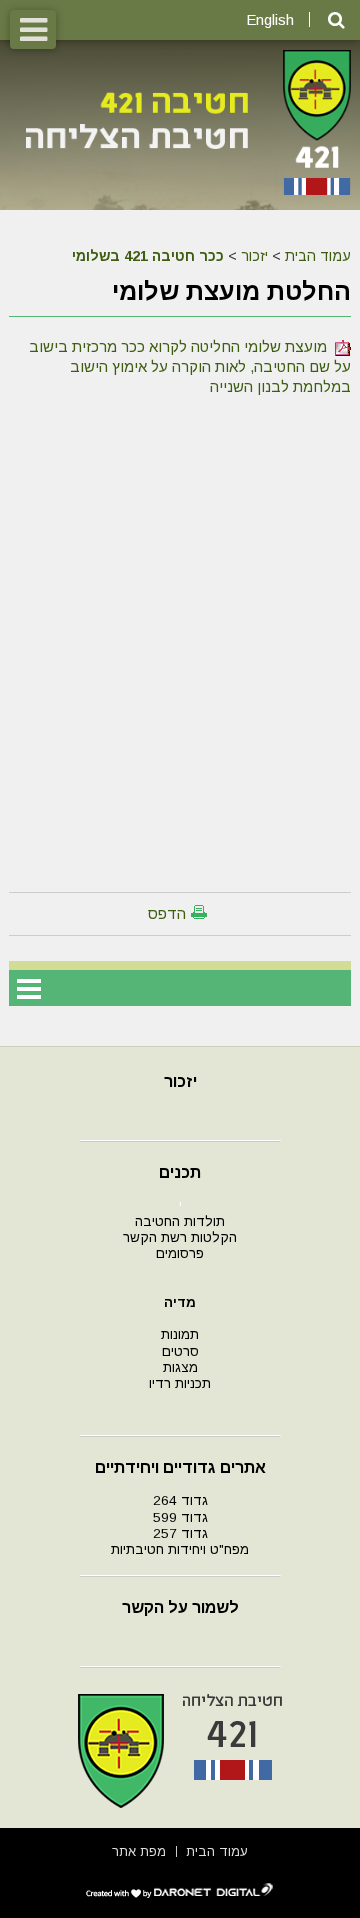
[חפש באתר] (336, 20)
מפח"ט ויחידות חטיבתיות (180, 1549)
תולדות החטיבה (180, 1221)
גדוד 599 (180, 1517)
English (270, 19)
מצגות (180, 1367)
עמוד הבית (318, 256)
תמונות (180, 1334)
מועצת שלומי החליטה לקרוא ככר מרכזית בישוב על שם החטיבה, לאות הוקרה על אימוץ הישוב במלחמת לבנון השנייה (190, 366)
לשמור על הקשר (180, 1607)
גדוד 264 (180, 1500)
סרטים (180, 1351)
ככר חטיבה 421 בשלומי (148, 256)
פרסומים (180, 1253)
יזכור (254, 256)
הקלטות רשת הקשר (180, 1237)
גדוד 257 (180, 1533)
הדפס (167, 913)
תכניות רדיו (180, 1383)
